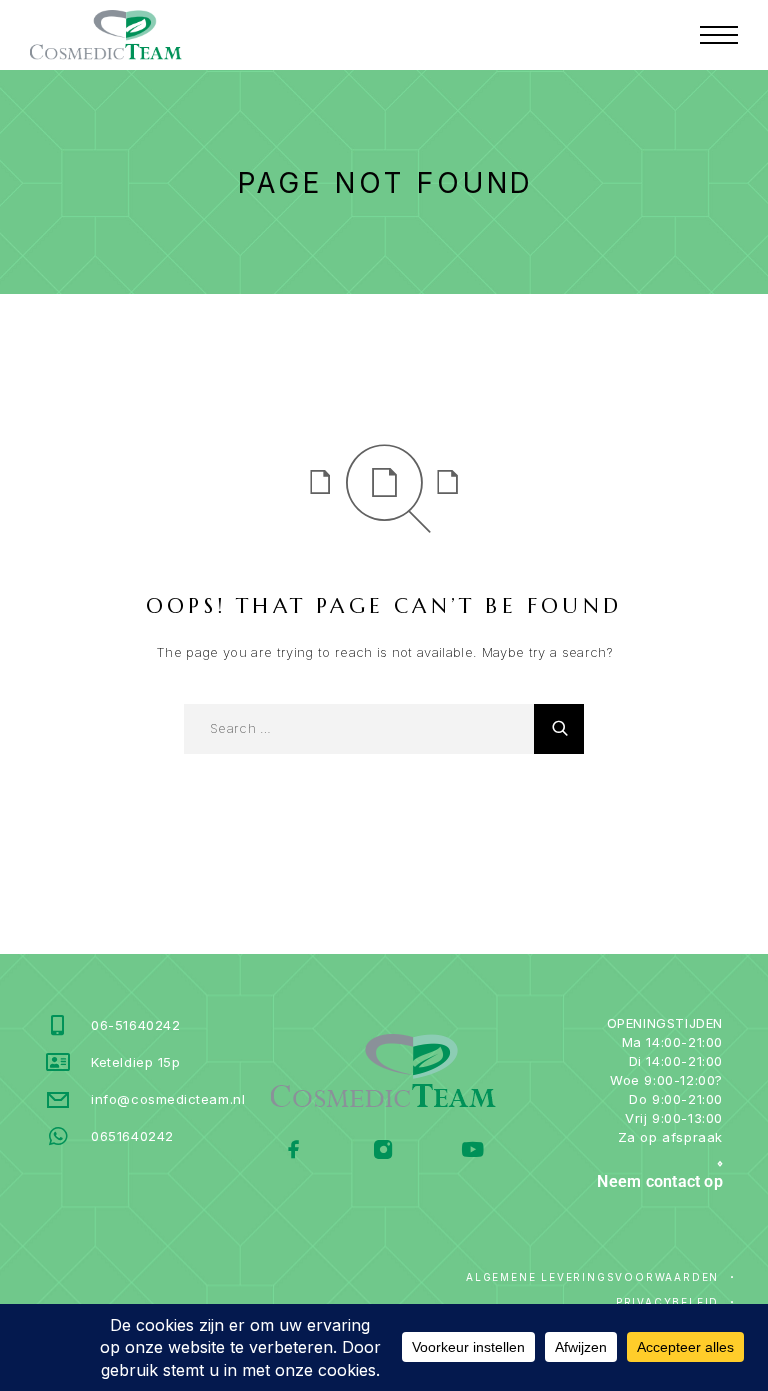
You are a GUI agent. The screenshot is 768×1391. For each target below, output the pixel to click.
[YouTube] (472, 1151)
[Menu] (719, 35)
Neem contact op (660, 1181)
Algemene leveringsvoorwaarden (592, 1277)
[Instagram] (383, 1151)
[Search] (559, 729)
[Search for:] (359, 729)
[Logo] (106, 35)
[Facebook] (294, 1151)
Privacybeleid (667, 1302)
